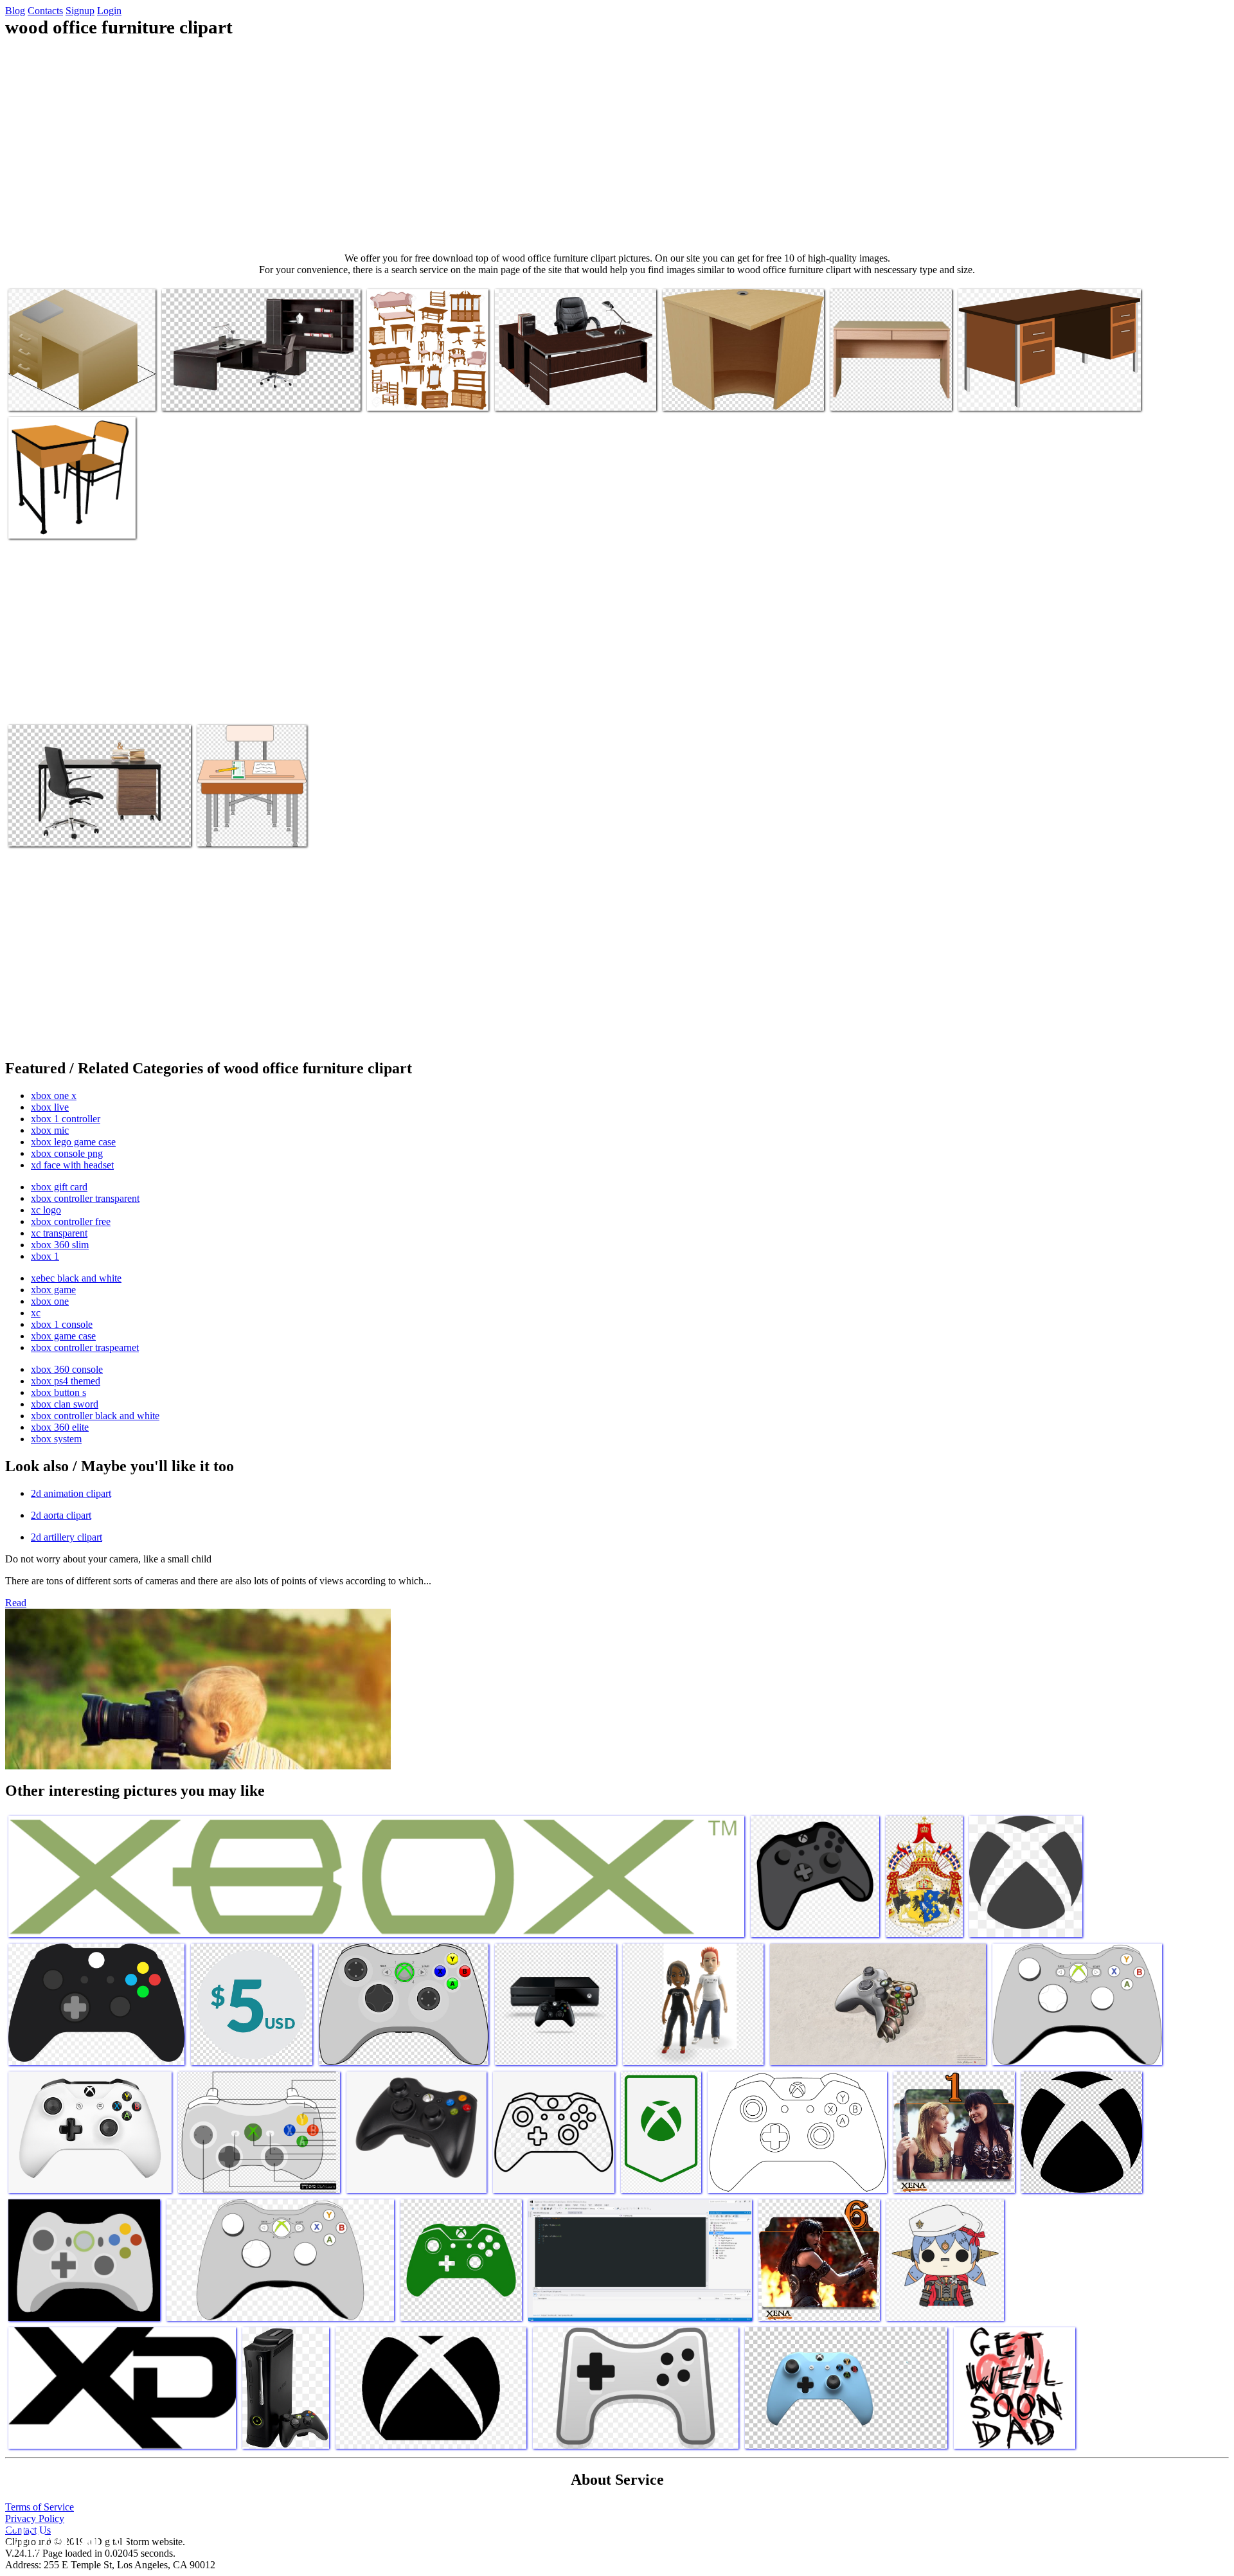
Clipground (64, 2537)
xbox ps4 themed (66, 1381)
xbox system (56, 1439)
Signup (80, 11)
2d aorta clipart (61, 1515)
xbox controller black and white (95, 1416)
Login (109, 11)
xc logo (46, 1210)
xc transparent (59, 1233)
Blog (15, 11)
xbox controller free (71, 1221)
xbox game (53, 1290)
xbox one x (54, 1096)
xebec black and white (76, 1278)
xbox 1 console (62, 1324)
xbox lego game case (73, 1142)
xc (36, 1313)
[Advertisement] (617, 145)
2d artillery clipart (67, 1537)
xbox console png (67, 1153)
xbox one (50, 1301)
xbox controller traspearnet (85, 1347)
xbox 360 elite (60, 1427)
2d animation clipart (71, 1493)
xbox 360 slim (60, 1245)
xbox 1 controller (66, 1119)
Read (16, 1603)
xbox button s (58, 1392)
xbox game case (63, 1336)
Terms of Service (40, 2507)
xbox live (50, 1107)
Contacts (45, 11)
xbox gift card (59, 1187)
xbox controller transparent (85, 1198)
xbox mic (50, 1130)
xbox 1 (45, 1256)
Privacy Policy (35, 2518)
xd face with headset (72, 1165)
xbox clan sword (65, 1404)
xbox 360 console (67, 1369)
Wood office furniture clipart (64, 393)
